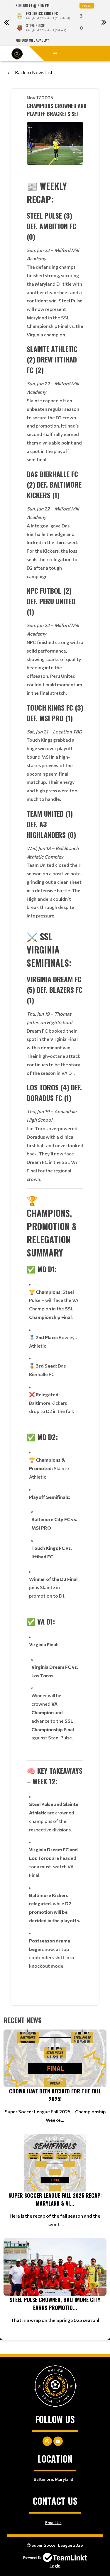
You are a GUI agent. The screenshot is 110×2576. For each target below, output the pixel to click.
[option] (55, 23)
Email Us (53, 2523)
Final (87, 6)
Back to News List (34, 72)
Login (55, 2566)
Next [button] (104, 23)
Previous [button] (6, 23)
